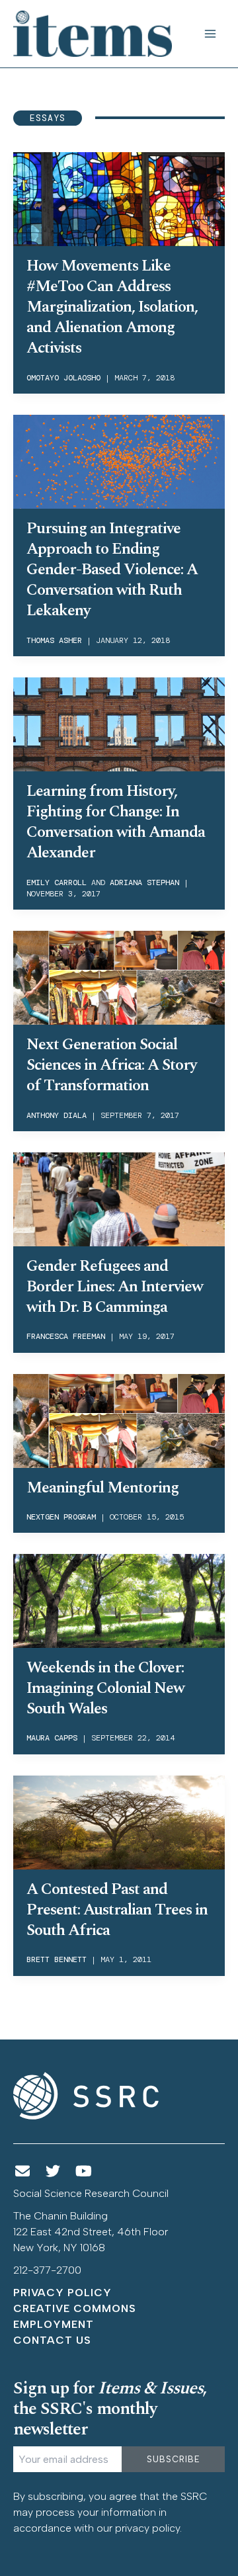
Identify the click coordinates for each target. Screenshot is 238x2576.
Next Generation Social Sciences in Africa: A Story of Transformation (111, 1065)
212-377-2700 (47, 2270)
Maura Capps (52, 1738)
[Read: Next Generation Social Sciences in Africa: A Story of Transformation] (119, 976)
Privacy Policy (62, 2293)
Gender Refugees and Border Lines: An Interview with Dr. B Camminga (115, 1287)
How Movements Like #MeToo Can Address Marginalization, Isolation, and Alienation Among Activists (112, 307)
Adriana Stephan (144, 882)
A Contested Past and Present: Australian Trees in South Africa (117, 1910)
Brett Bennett (57, 1959)
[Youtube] (84, 2171)
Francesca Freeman (66, 1336)
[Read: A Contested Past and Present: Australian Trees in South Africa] (119, 1821)
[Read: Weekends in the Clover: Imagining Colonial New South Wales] (119, 1600)
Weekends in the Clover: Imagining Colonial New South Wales (105, 1688)
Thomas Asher (54, 640)
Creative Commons (75, 2308)
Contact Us (52, 2340)
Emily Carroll (57, 882)
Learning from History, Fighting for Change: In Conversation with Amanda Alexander (116, 822)
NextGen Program (61, 1517)
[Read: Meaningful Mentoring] (119, 1420)
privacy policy (147, 2528)
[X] (54, 2171)
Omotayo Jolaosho (63, 378)
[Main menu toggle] (210, 34)
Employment (54, 2324)
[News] (22, 2171)
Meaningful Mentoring (102, 1488)
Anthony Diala (57, 1115)
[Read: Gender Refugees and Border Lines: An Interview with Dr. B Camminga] (119, 1198)
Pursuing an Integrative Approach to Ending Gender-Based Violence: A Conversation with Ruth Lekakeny (112, 570)
